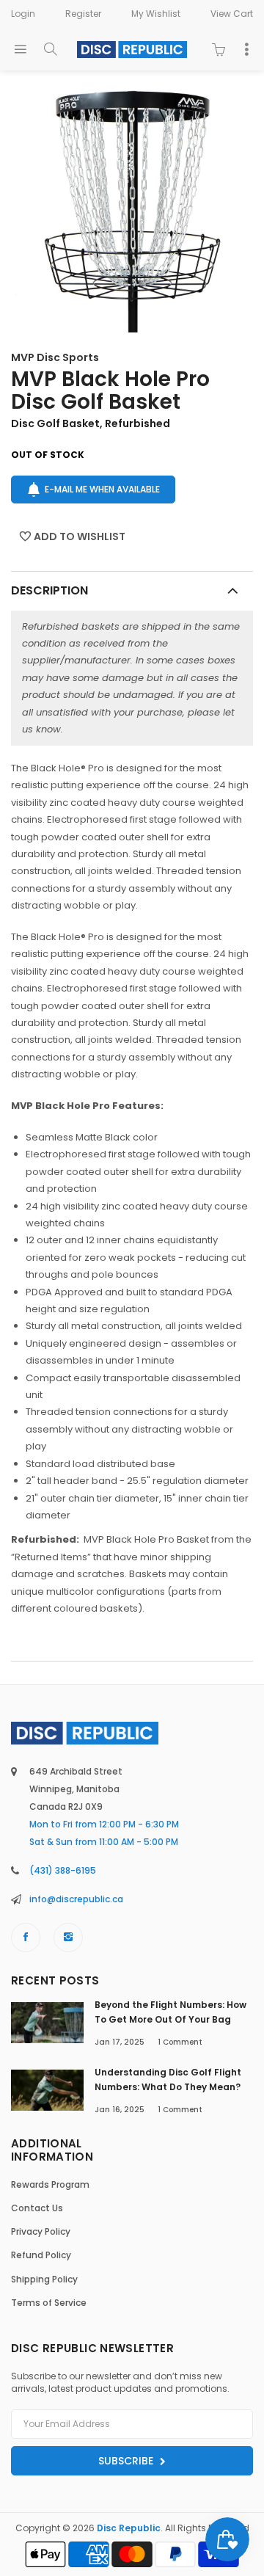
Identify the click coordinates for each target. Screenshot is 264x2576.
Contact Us (37, 2208)
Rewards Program (50, 2184)
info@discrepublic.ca (76, 1899)
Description (49, 590)
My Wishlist (156, 14)
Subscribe (127, 2461)
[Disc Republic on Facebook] (26, 1938)
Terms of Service (49, 2303)
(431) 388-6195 (63, 1870)
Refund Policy (41, 2255)
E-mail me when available (102, 489)
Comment (180, 2042)
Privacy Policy (41, 2231)
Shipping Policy (44, 2279)
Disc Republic (129, 2528)
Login (23, 14)
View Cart (232, 14)
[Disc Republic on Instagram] (68, 1938)
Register (83, 14)
